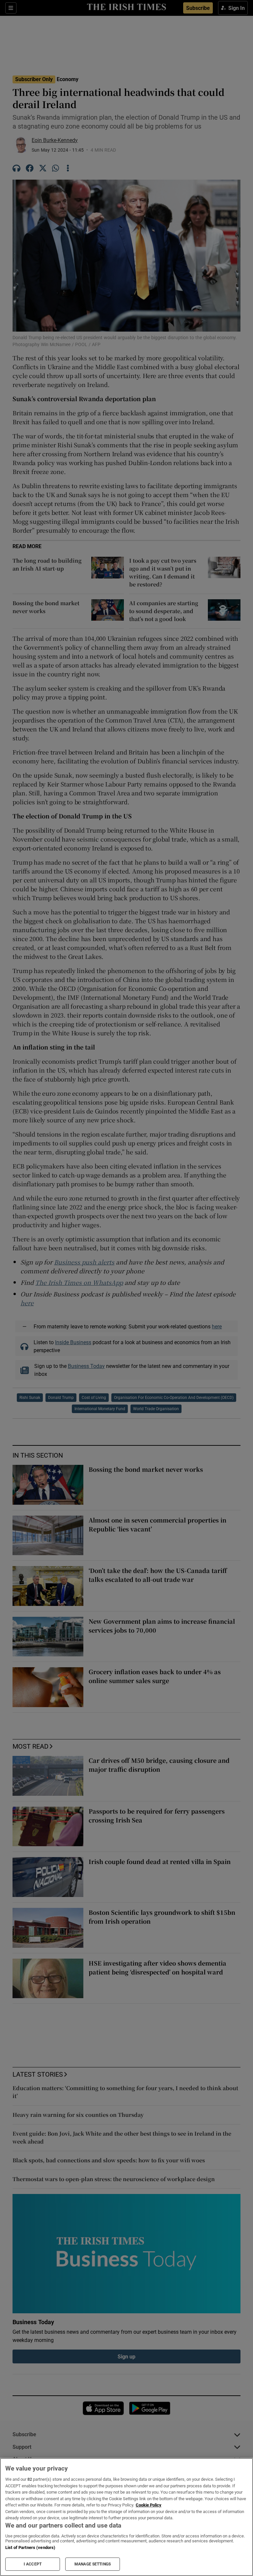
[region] (126, 2517)
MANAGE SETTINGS (93, 2564)
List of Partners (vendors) (30, 2547)
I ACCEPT (33, 2564)
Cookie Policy (149, 2505)
